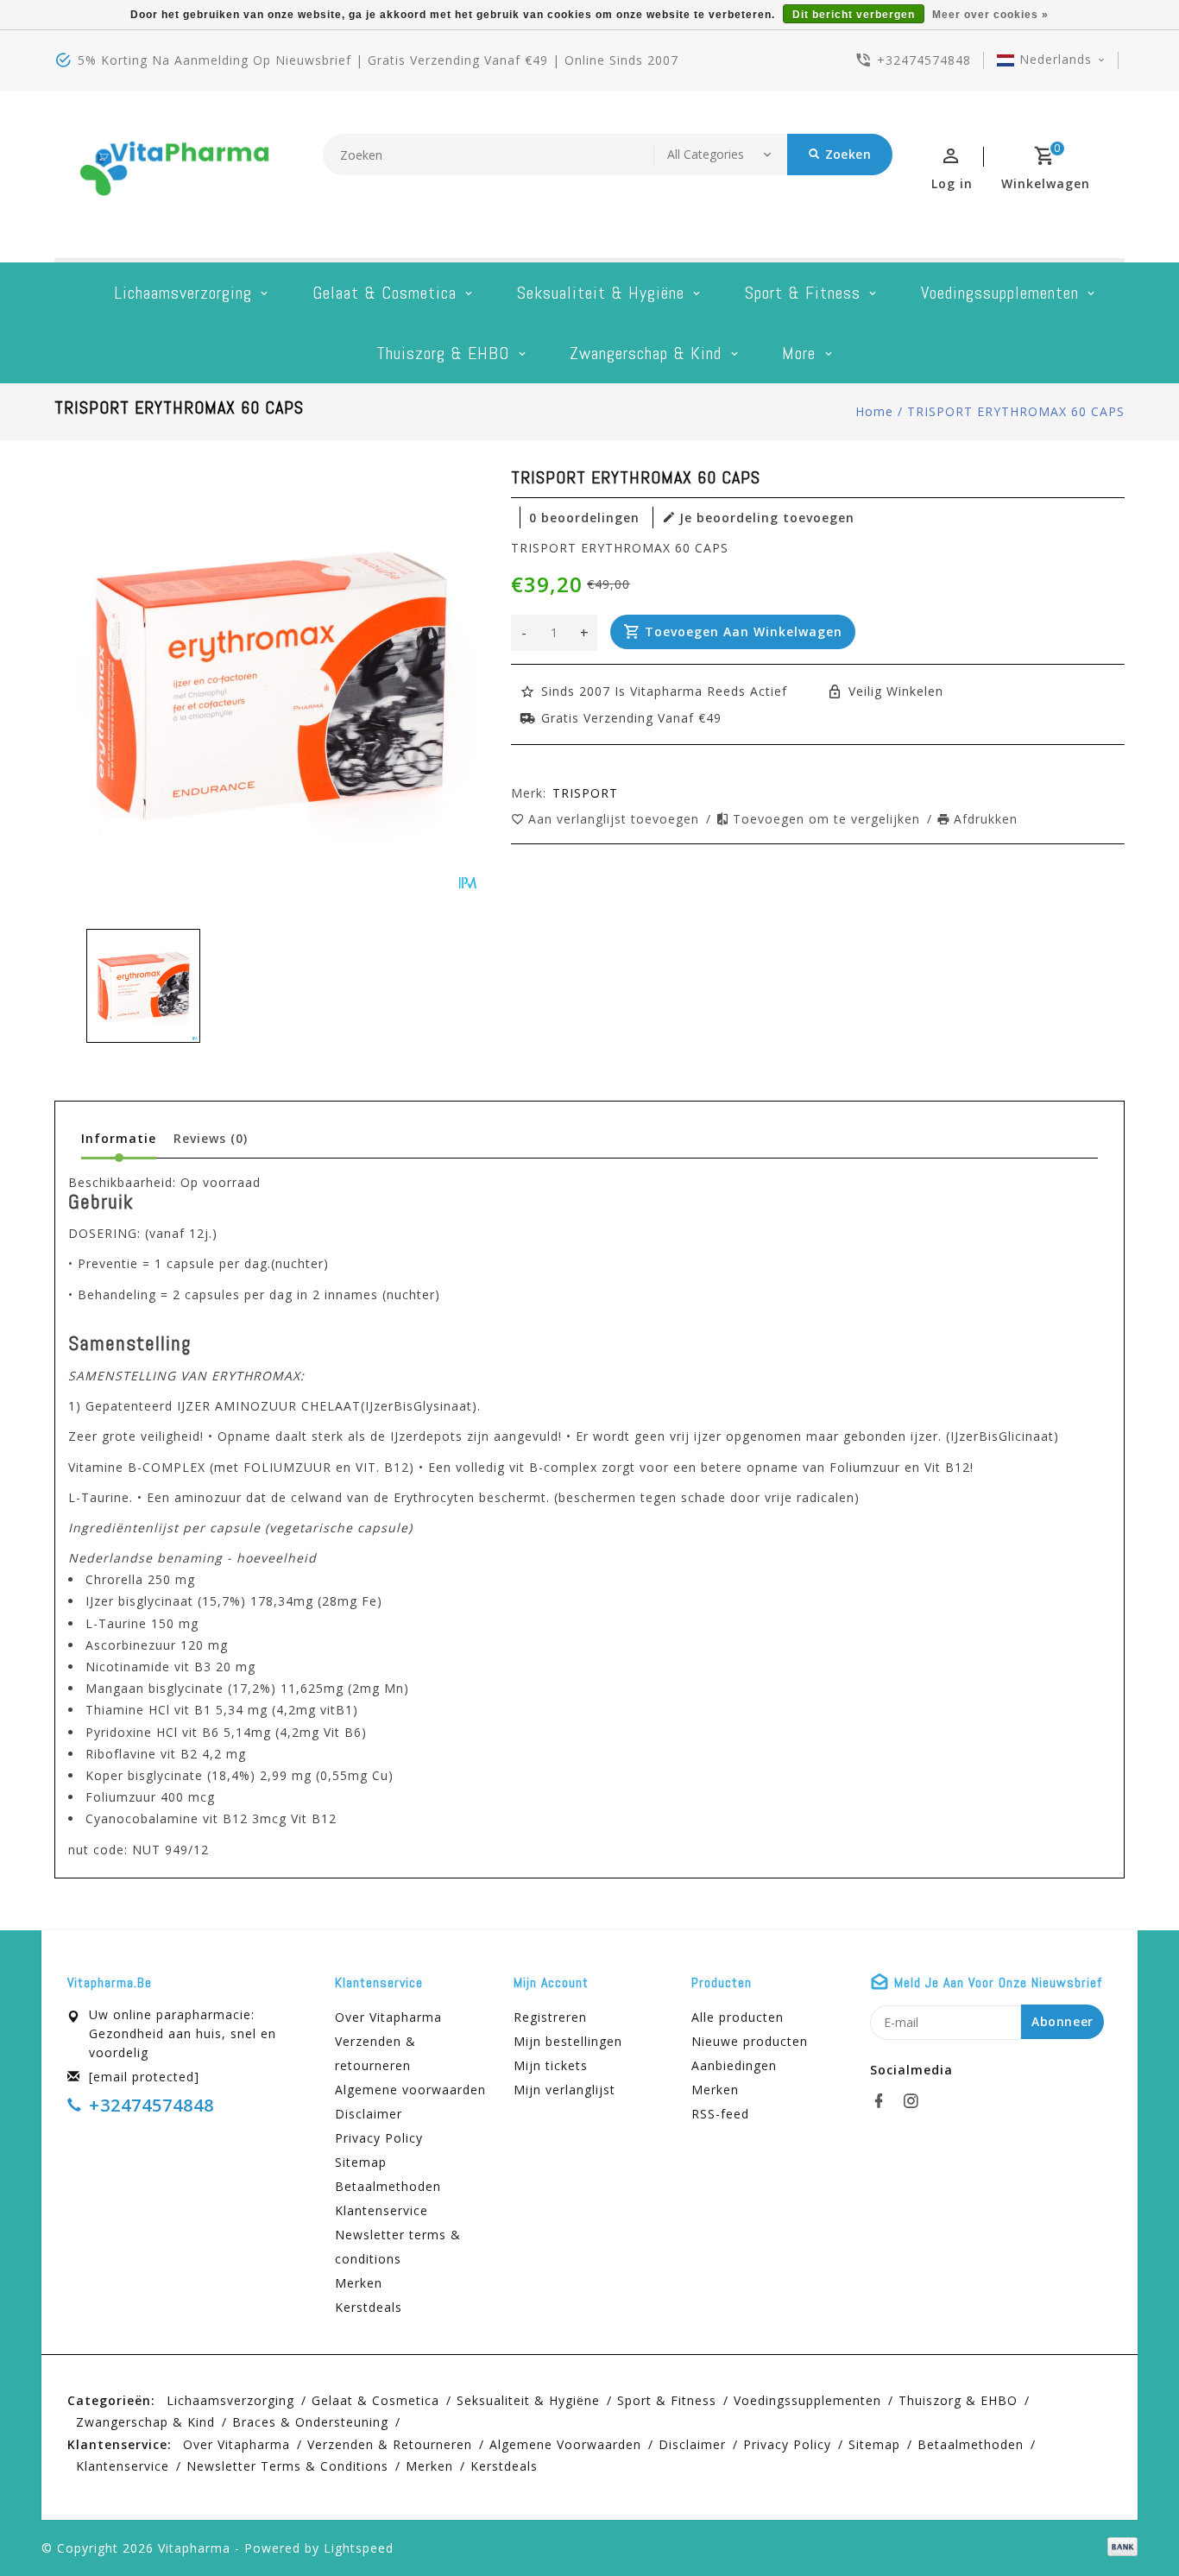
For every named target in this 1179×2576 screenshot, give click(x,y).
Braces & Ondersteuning (310, 2422)
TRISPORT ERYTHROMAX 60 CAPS (1016, 411)
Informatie (119, 1138)
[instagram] (916, 2101)
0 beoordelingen (584, 518)
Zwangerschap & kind (646, 353)
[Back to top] (1127, 2524)
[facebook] (884, 2101)
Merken (359, 2283)
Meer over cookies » (990, 15)
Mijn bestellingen (568, 2041)
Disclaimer (369, 2114)
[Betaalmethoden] (1119, 2547)
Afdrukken (986, 819)
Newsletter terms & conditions (398, 2247)
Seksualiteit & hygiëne (601, 293)
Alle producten (738, 2017)
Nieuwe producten (750, 2041)
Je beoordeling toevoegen (767, 518)
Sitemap (361, 2162)
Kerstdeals (369, 2307)
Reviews (211, 1138)
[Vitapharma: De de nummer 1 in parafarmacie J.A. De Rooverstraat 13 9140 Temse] (175, 174)
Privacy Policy (379, 2138)
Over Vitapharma (388, 2017)
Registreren (550, 2017)
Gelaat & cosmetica (385, 293)
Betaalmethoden (388, 2186)
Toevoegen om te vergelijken (829, 819)
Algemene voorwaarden (410, 2090)
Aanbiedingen (734, 2065)
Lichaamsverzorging (183, 293)
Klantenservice (381, 2210)
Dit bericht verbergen (854, 15)
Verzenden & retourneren (375, 2053)
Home (874, 411)
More (799, 353)
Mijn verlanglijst (564, 2090)
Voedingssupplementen (1000, 293)
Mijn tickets (551, 2065)
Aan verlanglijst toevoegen (616, 819)
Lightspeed (359, 2548)
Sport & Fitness (803, 293)
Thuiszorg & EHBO (443, 353)
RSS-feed (720, 2114)
